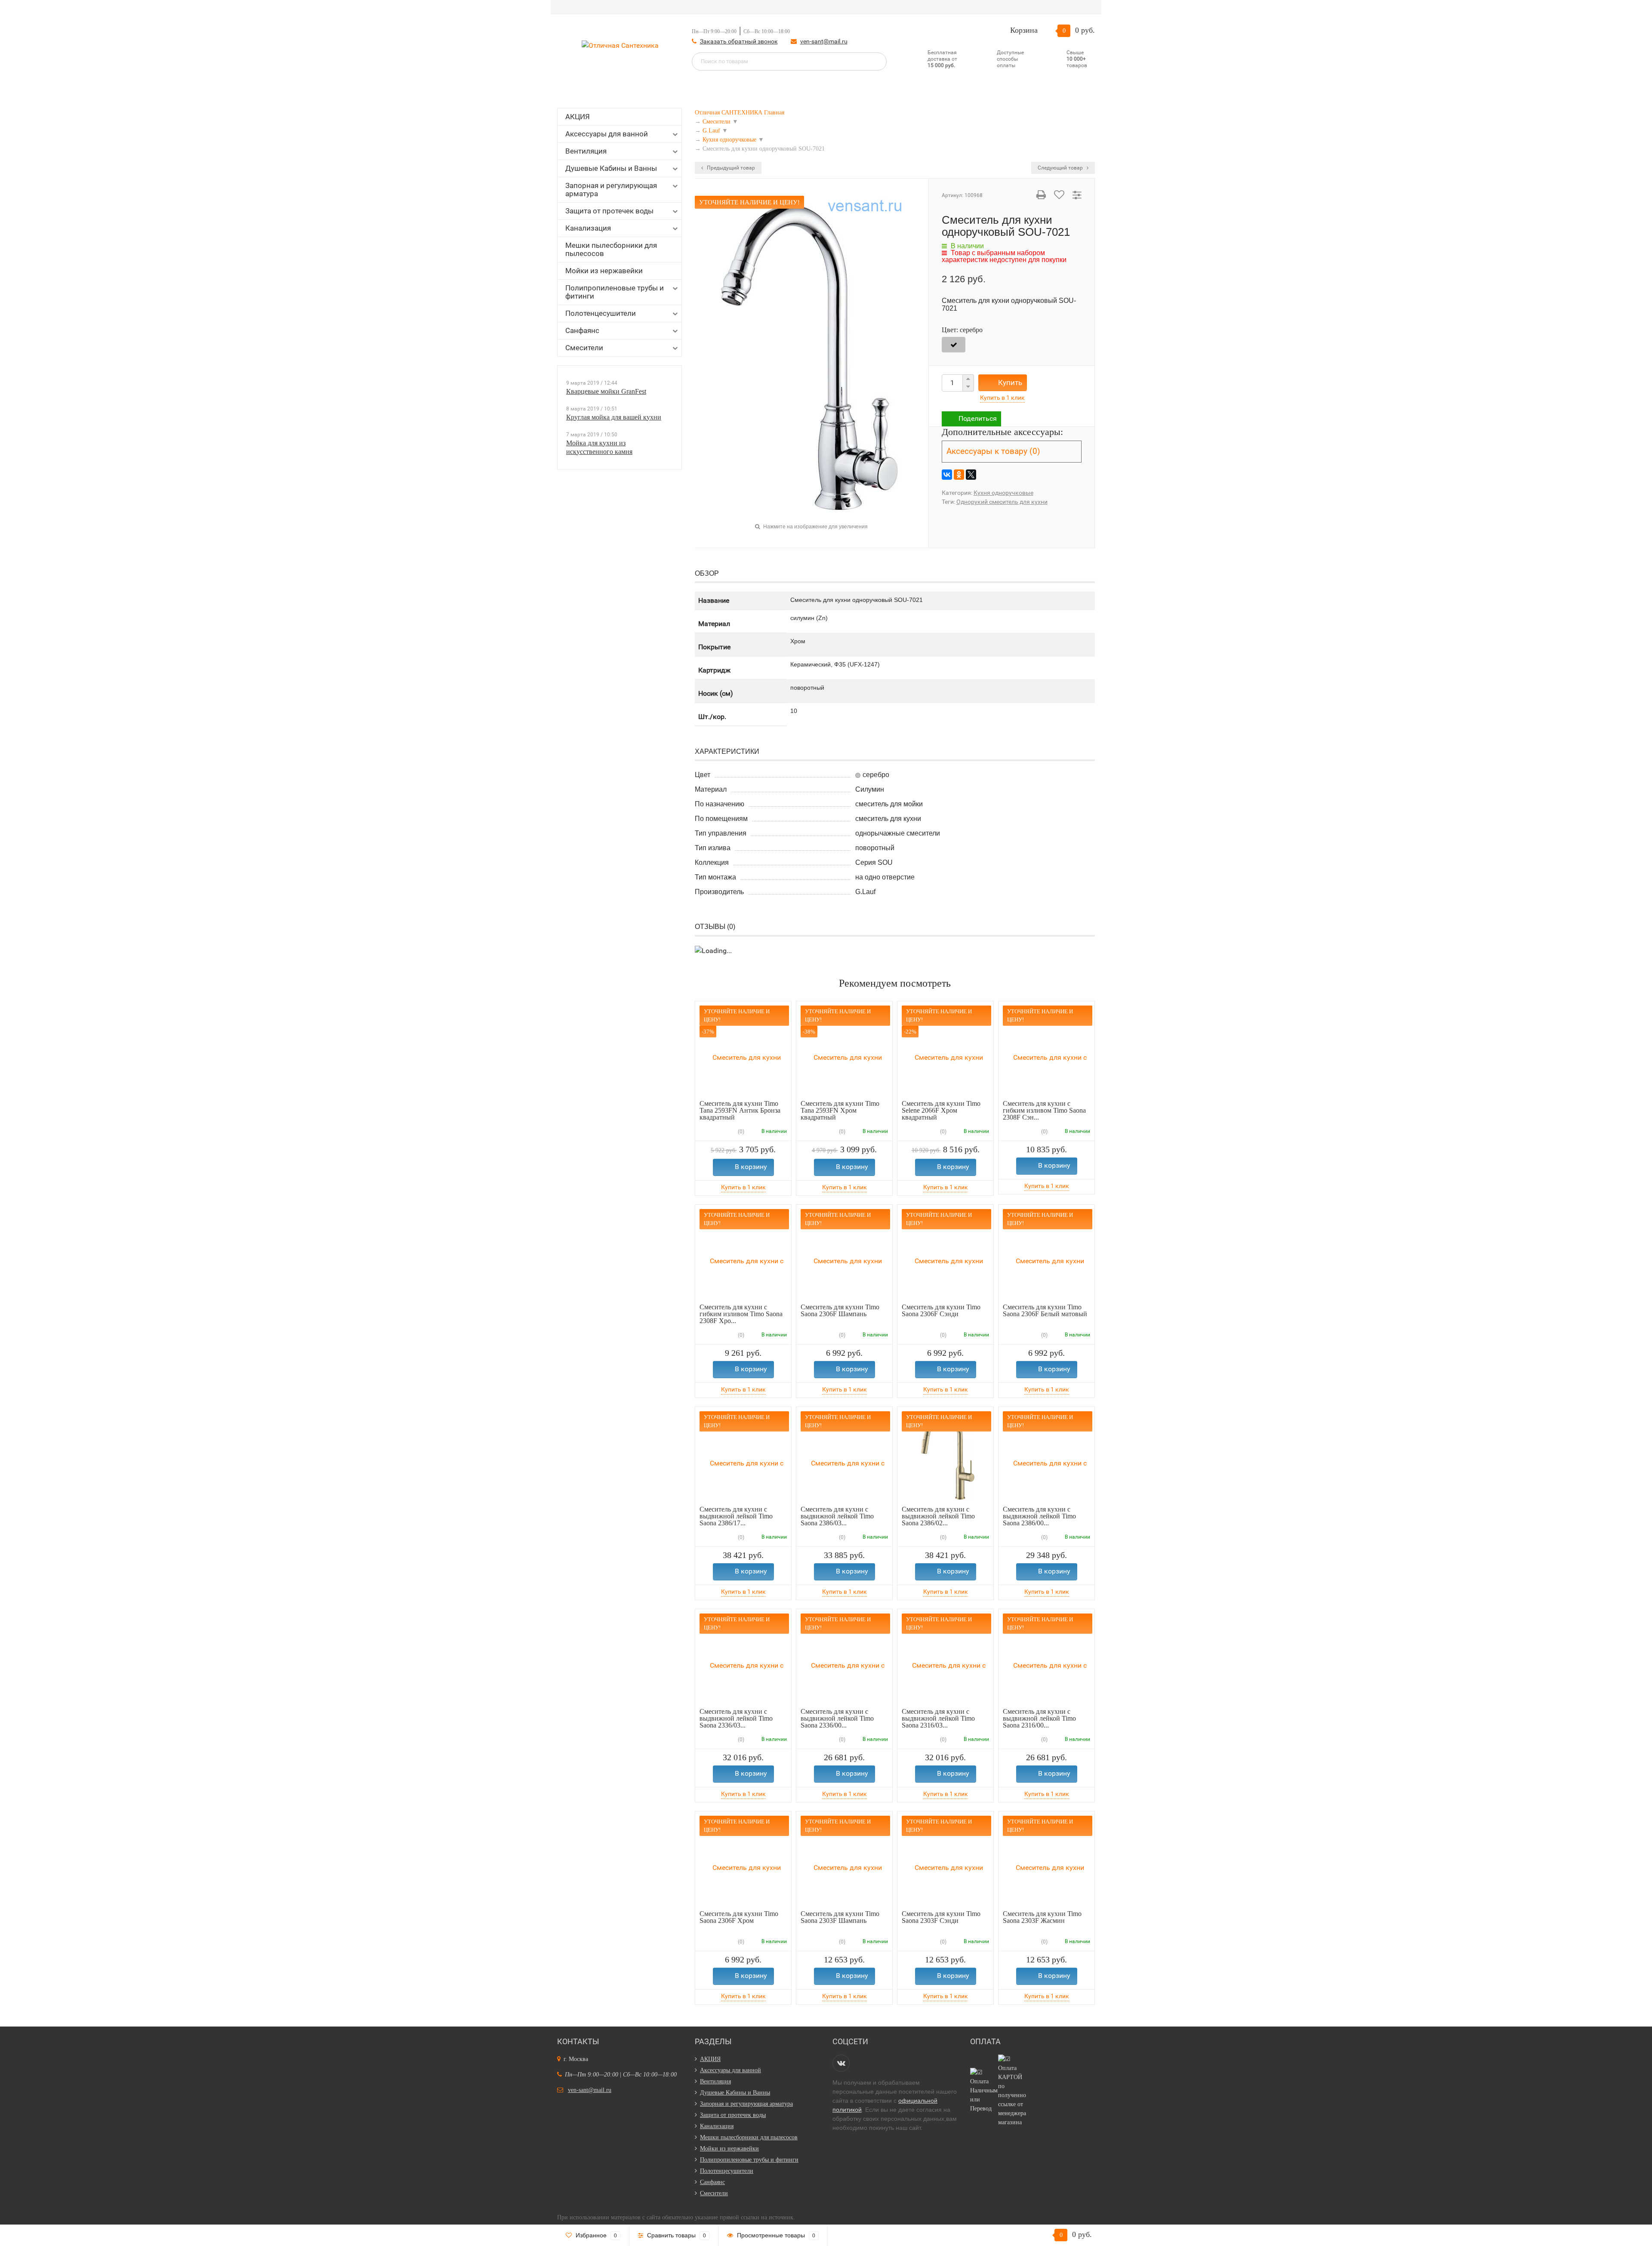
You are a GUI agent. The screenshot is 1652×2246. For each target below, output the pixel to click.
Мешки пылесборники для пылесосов (611, 249)
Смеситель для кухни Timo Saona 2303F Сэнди (941, 1917)
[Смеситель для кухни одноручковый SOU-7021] (812, 356)
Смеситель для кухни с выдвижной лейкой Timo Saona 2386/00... (1039, 1516)
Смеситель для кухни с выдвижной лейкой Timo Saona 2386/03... (837, 1516)
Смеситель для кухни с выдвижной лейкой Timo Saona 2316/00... (1039, 1718)
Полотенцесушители (601, 313)
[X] (971, 475)
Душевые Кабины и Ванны (611, 168)
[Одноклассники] (959, 475)
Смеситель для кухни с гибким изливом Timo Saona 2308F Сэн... (1044, 1110)
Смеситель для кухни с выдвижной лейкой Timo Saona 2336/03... (736, 1718)
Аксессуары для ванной (607, 134)
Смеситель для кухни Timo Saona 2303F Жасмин (1042, 1917)
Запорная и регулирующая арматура (611, 190)
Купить (1010, 383)
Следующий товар (1061, 168)
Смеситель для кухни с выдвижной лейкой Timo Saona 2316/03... (938, 1718)
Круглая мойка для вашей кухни (614, 417)
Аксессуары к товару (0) (993, 451)
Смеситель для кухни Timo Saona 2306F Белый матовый (1045, 1310)
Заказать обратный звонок (739, 41)
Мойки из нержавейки (604, 271)
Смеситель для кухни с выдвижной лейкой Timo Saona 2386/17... (736, 1516)
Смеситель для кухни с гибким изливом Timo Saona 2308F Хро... (741, 1314)
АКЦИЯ (578, 117)
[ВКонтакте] (947, 475)
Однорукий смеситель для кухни (1002, 502)
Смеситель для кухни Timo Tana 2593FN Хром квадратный (840, 1110)
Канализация (588, 228)
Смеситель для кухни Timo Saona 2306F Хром (739, 1917)
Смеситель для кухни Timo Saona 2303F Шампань (840, 1917)
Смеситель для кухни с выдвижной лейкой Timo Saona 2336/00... (837, 1718)
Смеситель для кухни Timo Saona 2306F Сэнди (941, 1310)
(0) (740, 1132)
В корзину (751, 1167)
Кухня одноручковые (1003, 493)
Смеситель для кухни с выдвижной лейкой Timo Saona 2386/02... (938, 1516)
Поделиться (978, 418)
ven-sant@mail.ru (824, 41)
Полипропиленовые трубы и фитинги (615, 292)
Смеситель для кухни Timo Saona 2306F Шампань (840, 1310)
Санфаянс (582, 330)
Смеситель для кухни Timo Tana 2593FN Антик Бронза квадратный (740, 1110)
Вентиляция (586, 151)
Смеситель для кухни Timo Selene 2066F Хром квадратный (941, 1110)
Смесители (584, 348)
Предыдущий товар (730, 168)
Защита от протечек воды (609, 211)
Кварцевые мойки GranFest (606, 391)
